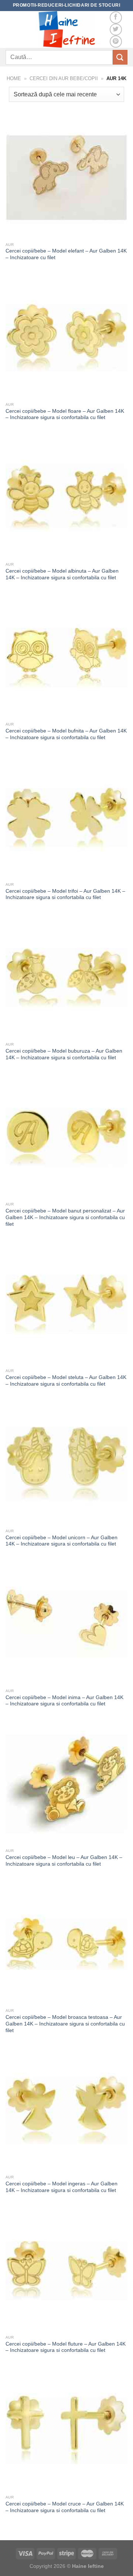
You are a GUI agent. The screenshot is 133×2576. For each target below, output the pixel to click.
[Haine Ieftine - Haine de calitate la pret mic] (66, 30)
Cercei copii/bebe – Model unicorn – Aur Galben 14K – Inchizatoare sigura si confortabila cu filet (62, 1541)
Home (14, 78)
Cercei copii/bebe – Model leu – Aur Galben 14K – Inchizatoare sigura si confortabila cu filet (64, 1861)
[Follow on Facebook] (116, 18)
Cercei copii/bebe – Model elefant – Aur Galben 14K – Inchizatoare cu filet (66, 254)
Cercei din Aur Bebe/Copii (64, 78)
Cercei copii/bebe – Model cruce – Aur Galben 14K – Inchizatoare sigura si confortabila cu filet (65, 2507)
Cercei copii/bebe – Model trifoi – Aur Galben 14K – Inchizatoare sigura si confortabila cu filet (65, 894)
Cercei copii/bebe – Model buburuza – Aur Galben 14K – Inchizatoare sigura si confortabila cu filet (64, 1054)
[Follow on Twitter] (116, 30)
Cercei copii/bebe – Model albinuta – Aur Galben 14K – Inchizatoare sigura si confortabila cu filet (62, 574)
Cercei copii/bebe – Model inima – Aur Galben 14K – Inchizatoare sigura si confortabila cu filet (64, 1701)
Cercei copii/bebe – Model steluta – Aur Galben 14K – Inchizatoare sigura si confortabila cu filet (66, 1381)
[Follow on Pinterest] (116, 42)
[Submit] (120, 57)
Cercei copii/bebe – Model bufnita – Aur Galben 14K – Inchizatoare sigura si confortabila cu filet (66, 734)
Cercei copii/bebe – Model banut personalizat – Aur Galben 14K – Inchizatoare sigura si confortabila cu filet (65, 1217)
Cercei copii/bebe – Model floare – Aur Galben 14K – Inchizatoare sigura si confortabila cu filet (65, 414)
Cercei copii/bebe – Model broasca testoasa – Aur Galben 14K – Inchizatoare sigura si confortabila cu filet (65, 2024)
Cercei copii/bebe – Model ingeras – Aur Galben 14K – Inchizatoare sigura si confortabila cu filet (62, 2187)
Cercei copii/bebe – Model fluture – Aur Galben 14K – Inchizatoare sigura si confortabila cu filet (66, 2347)
